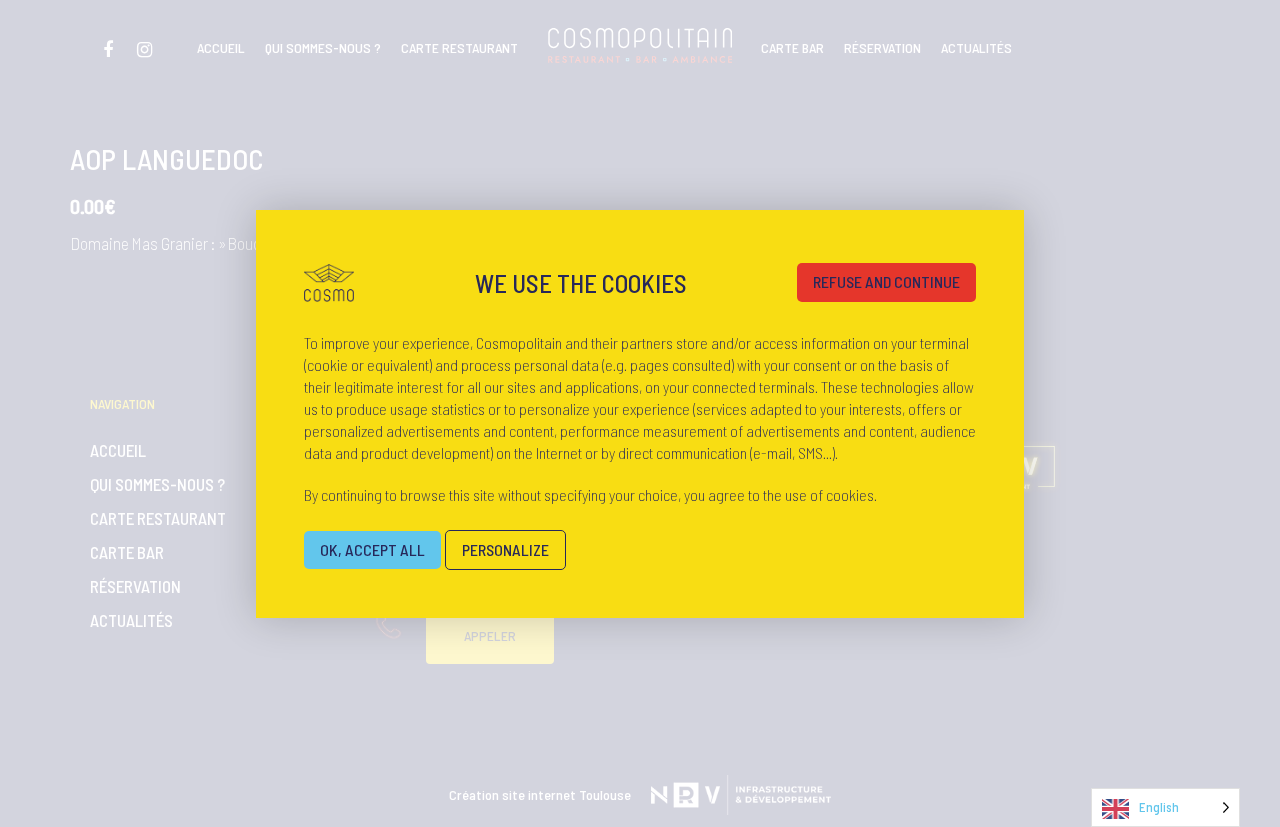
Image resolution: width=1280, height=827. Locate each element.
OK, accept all (372, 549)
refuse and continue (886, 281)
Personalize (505, 549)
